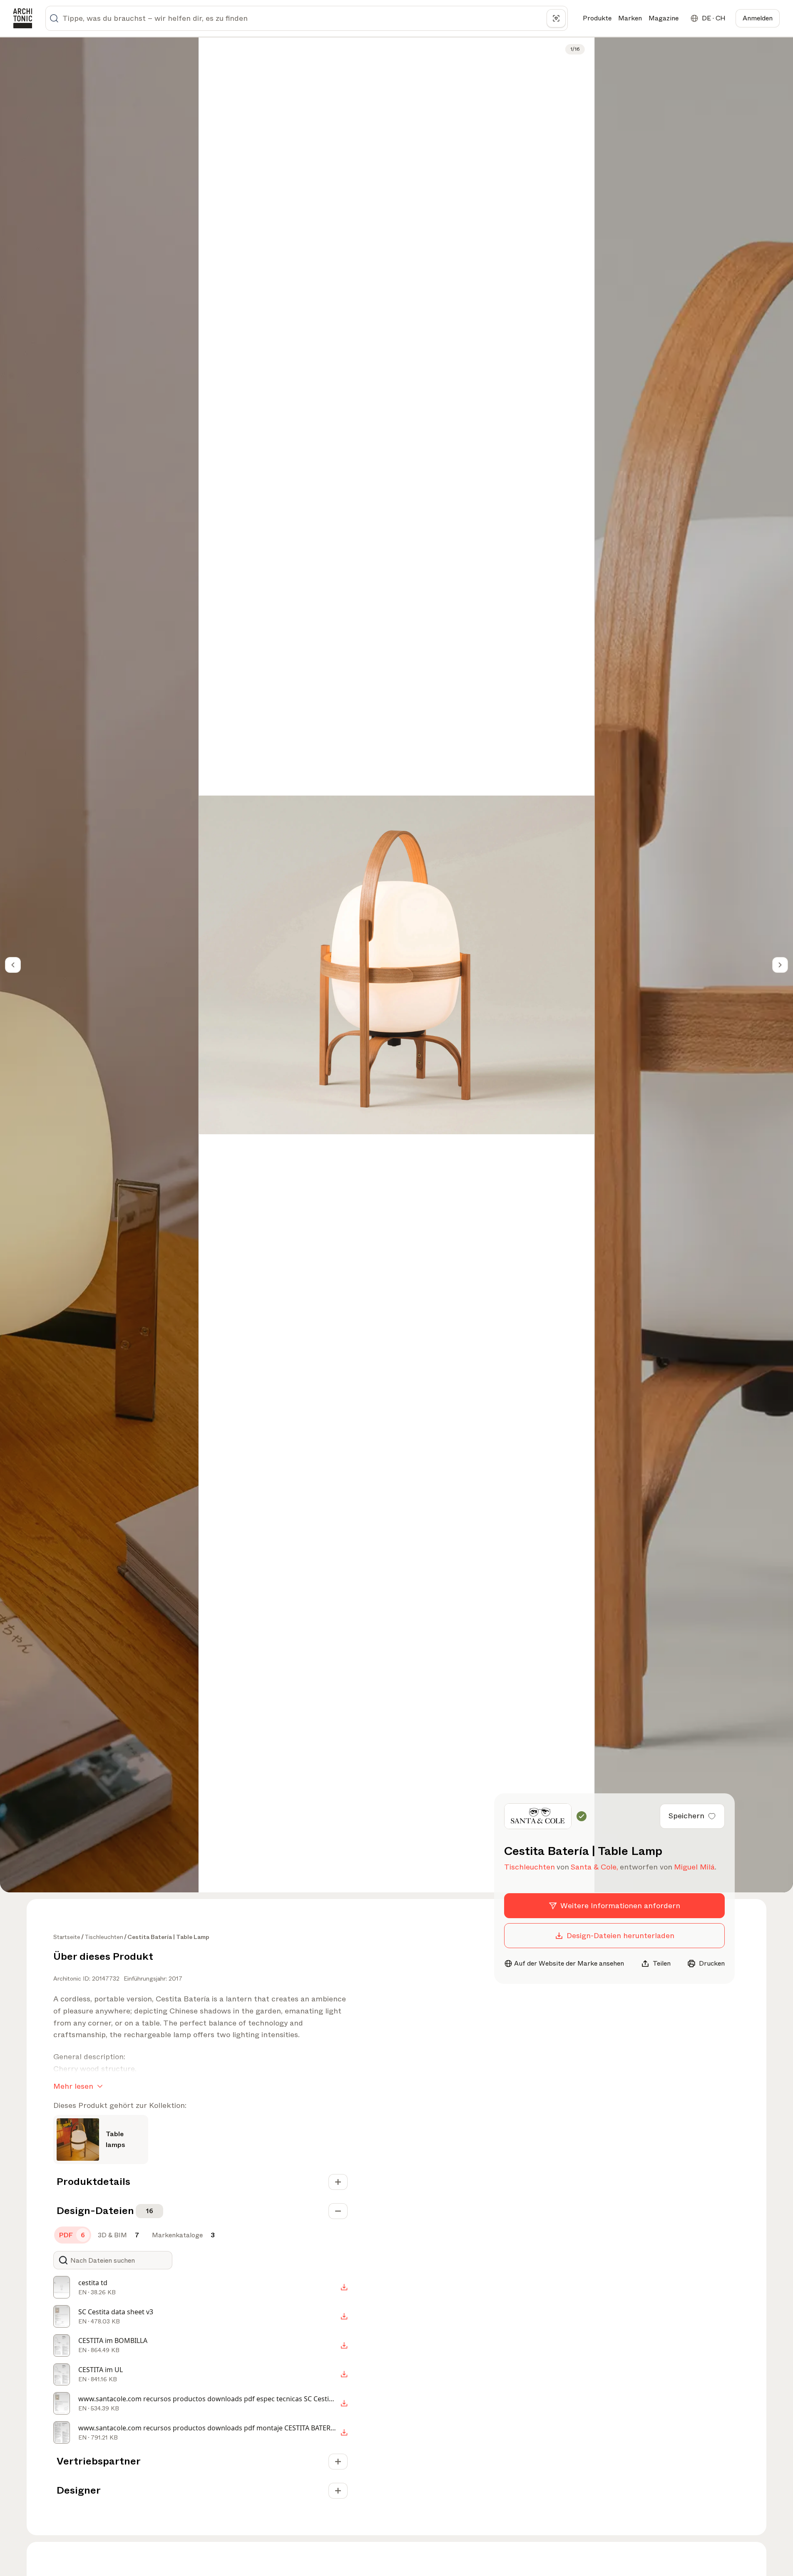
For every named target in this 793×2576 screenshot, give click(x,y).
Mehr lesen (73, 2086)
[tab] (73, 2235)
